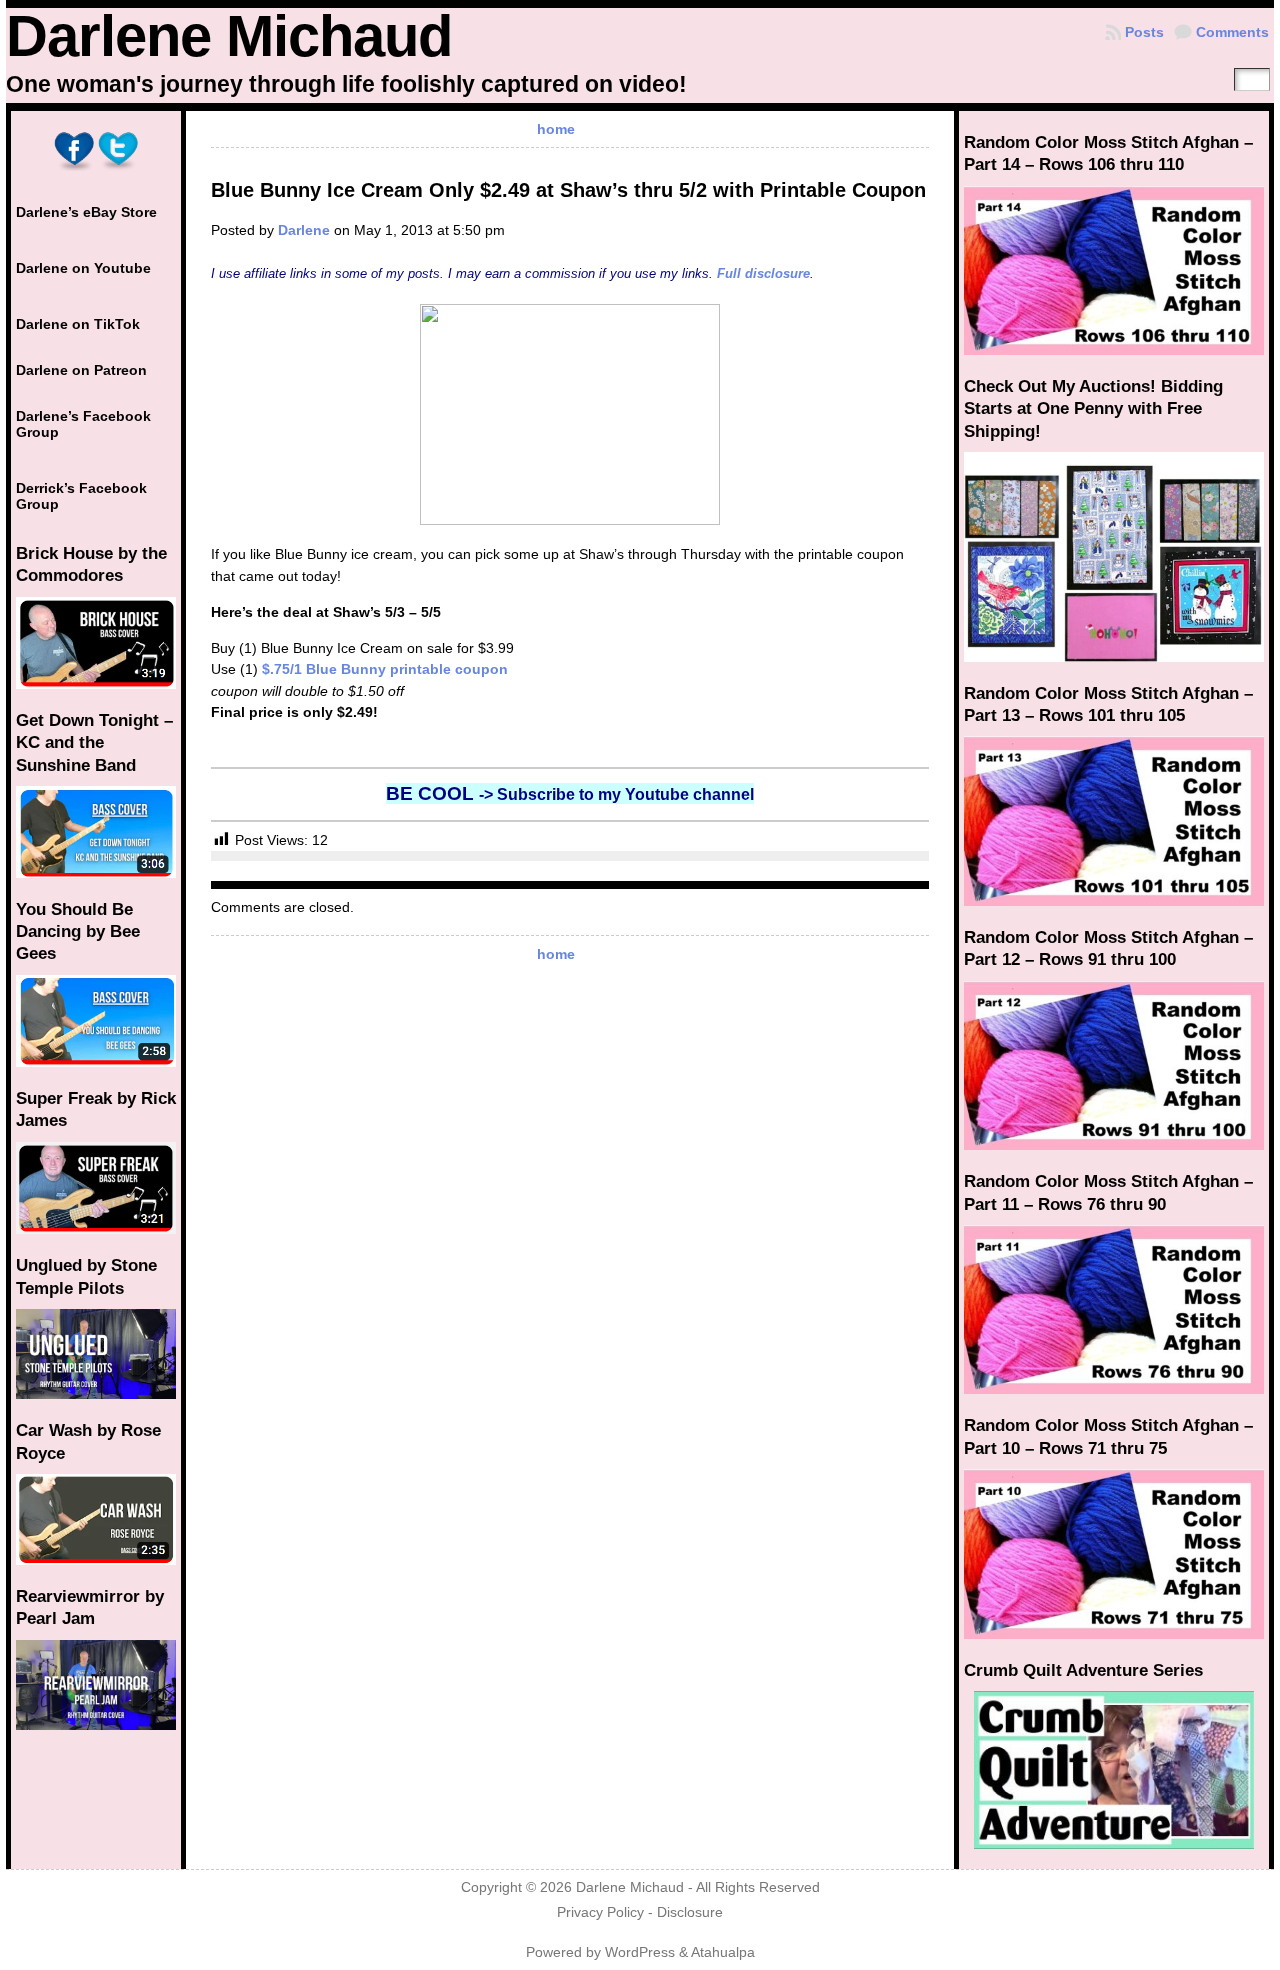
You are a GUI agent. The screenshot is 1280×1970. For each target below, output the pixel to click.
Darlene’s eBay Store (86, 212)
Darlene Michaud (229, 36)
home (556, 129)
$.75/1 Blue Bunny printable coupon (385, 669)
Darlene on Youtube (83, 268)
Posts (1144, 32)
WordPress (640, 1952)
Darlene (304, 230)
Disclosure (690, 1912)
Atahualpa (723, 1952)
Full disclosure (763, 273)
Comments (1232, 32)
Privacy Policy (600, 1912)
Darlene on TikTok (78, 324)
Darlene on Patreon (81, 370)
